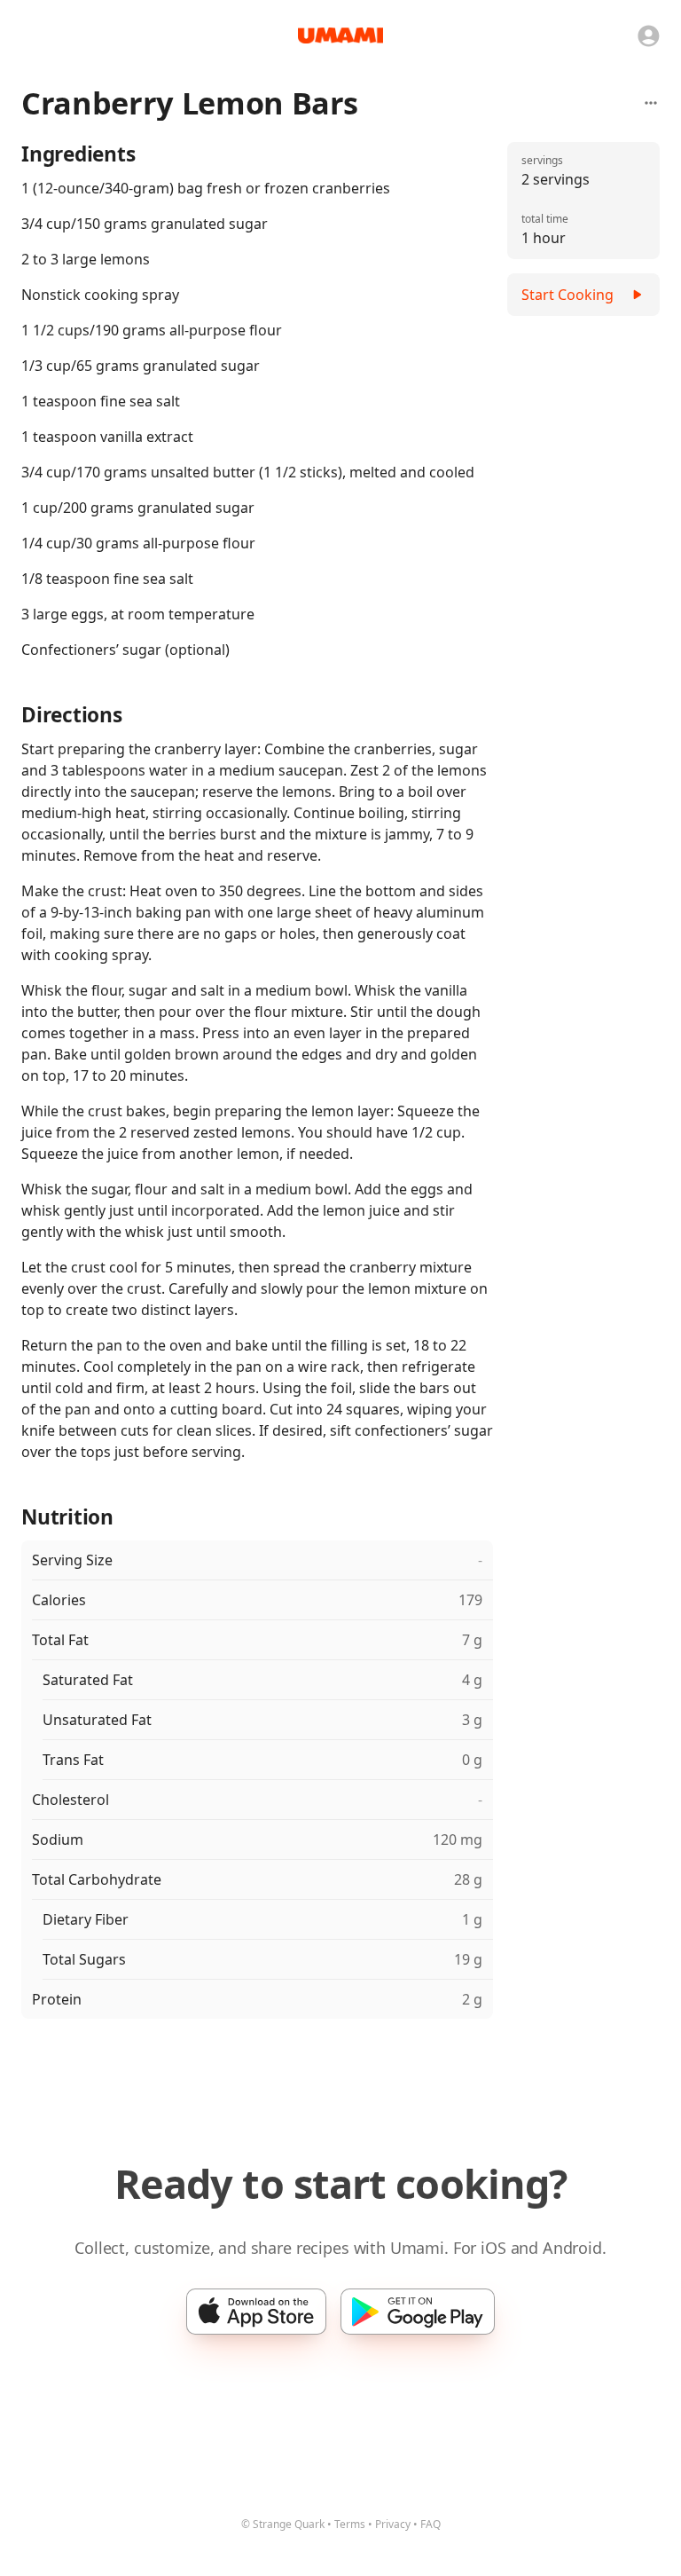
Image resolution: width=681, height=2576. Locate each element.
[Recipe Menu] (651, 103)
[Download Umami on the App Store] (256, 2312)
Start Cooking (567, 295)
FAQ (431, 2524)
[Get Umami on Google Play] (418, 2312)
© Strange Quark (283, 2524)
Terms (350, 2524)
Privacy (393, 2524)
